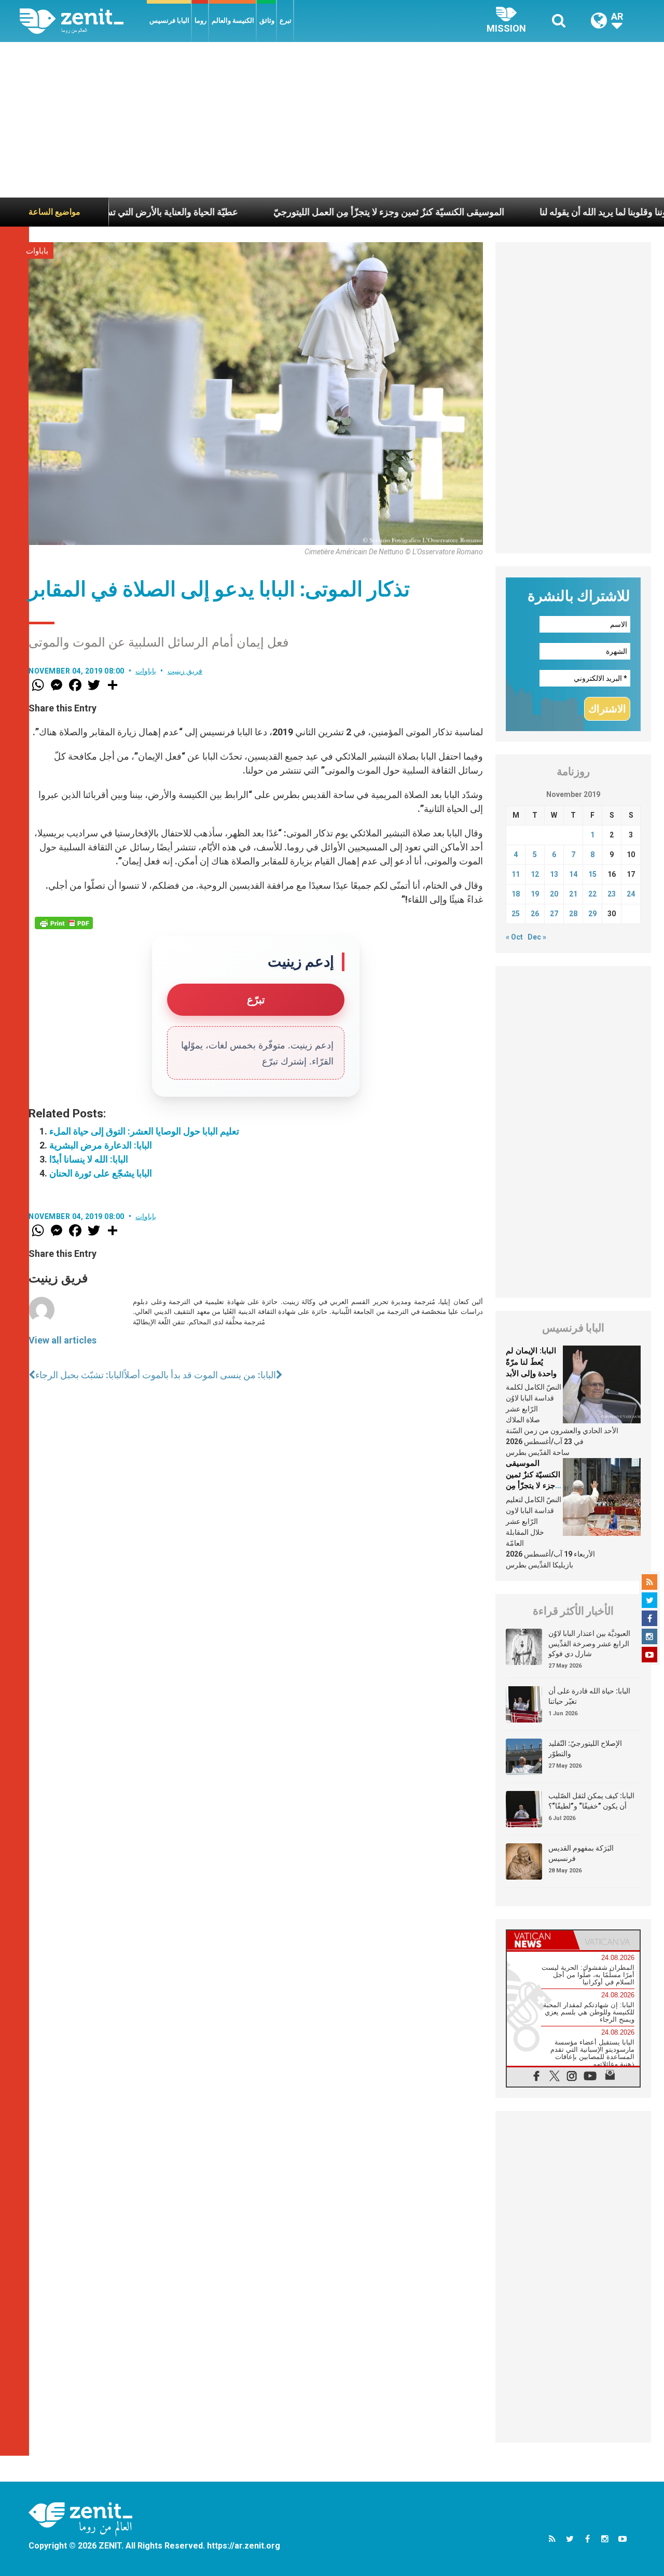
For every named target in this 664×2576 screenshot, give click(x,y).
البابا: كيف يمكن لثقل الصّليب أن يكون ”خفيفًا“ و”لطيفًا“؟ (591, 1801)
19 (535, 894)
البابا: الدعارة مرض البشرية (101, 1145)
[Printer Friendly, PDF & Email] (64, 923)
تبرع (286, 20)
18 (516, 894)
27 (554, 914)
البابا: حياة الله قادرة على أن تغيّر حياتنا (589, 1696)
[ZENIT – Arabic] (83, 21)
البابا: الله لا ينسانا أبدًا (89, 1159)
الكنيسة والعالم (233, 20)
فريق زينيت (185, 671)
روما (200, 20)
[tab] (540, 1940)
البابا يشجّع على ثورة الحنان (101, 1173)
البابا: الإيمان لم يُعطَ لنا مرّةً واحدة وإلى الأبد (531, 1362)
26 (535, 914)
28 (573, 914)
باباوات (37, 251)
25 (516, 914)
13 (554, 874)
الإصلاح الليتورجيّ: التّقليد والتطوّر (585, 1748)
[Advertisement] (332, 120)
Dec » (537, 937)
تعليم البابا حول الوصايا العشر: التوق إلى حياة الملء (144, 1131)
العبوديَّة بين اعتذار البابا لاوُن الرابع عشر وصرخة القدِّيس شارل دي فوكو (589, 1643)
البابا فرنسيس (169, 20)
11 (516, 874)
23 (612, 894)
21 (573, 894)
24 (631, 894)
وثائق (267, 20)
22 (592, 894)
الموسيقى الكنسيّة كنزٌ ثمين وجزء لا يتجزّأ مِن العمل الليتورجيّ (314, 212)
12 (535, 874)
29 (592, 914)
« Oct (514, 937)
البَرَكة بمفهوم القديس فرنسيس (581, 1853)
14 (573, 874)
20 (554, 894)
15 (592, 874)
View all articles (63, 1340)
